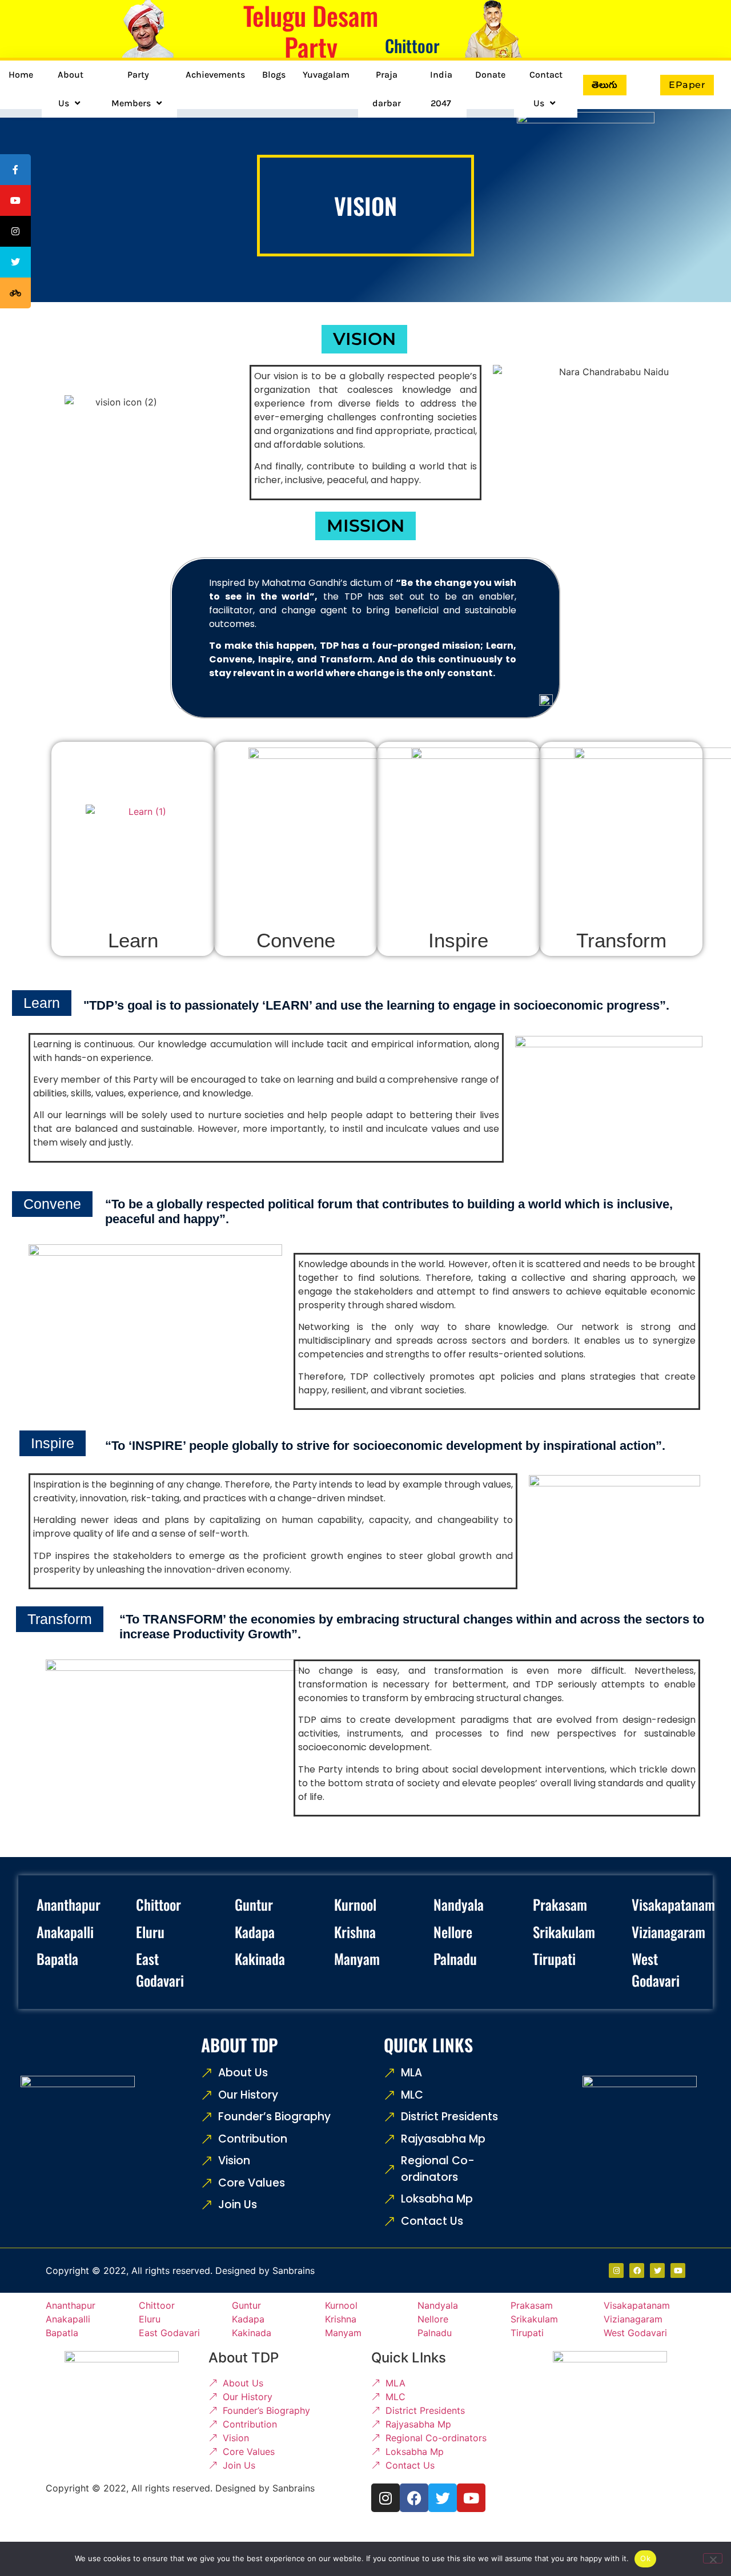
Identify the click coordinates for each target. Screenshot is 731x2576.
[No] (713, 2558)
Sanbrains (294, 2270)
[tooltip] (15, 170)
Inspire (458, 940)
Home (21, 75)
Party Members (131, 89)
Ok (645, 2558)
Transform (621, 940)
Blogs (274, 75)
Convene (296, 940)
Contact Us (546, 89)
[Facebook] (637, 2270)
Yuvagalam (326, 75)
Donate (490, 75)
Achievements (215, 75)
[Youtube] (678, 2270)
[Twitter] (657, 2270)
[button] (364, 339)
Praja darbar (387, 89)
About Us (71, 89)
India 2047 (441, 89)
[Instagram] (385, 2498)
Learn (133, 940)
